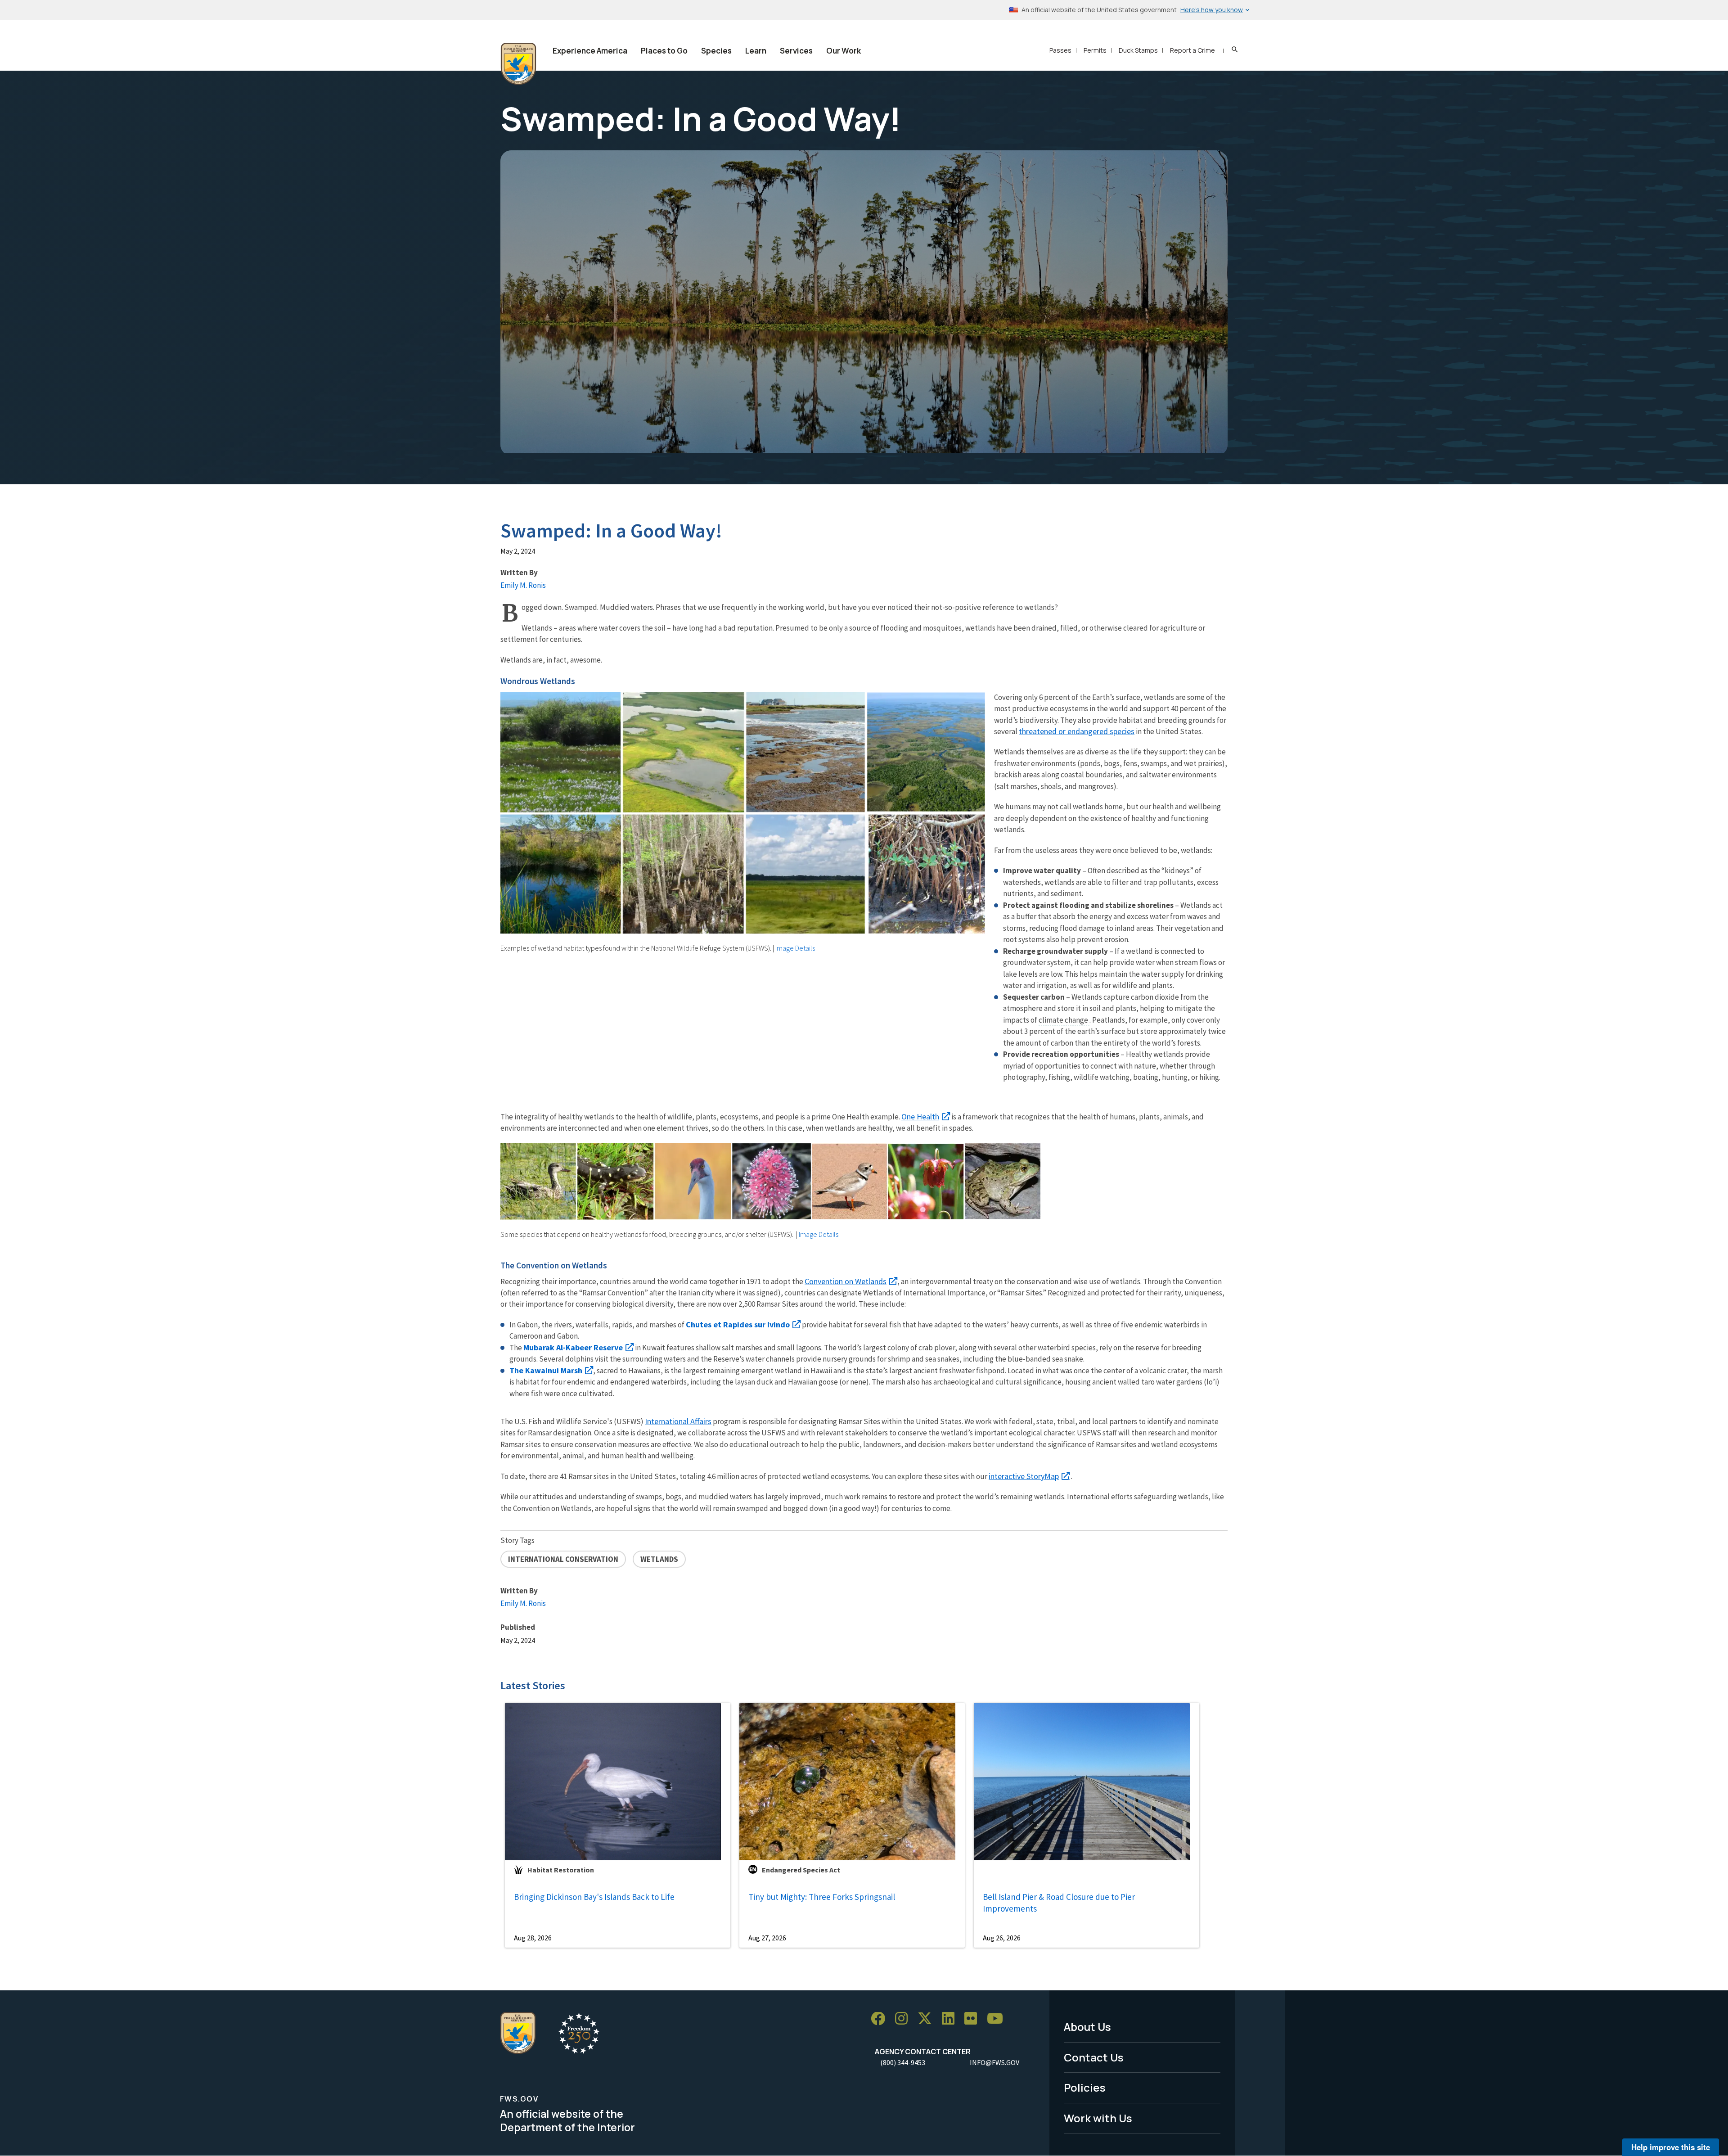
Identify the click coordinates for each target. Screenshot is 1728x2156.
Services (796, 51)
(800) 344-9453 (903, 2062)
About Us (1087, 2027)
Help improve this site (1671, 2147)
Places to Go (664, 51)
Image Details (795, 948)
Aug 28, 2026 (533, 1938)
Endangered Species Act (801, 1870)
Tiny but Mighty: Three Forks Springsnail (822, 1897)
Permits (1095, 50)
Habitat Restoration (561, 1870)
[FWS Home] (518, 64)
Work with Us (1098, 2118)
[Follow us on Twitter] (928, 2019)
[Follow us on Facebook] (881, 2019)
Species (716, 51)
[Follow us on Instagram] (904, 2019)
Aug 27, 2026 (767, 1938)
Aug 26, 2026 (1002, 1938)
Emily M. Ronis (523, 585)
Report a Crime (1192, 50)
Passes (1060, 50)
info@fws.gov (994, 2062)
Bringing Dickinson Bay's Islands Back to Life (594, 1897)
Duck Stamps (1138, 50)
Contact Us (1094, 2057)
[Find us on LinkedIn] (951, 2019)
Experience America (590, 51)
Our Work (844, 51)
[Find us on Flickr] (974, 2019)
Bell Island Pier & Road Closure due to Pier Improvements (1059, 1903)
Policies (1085, 2087)
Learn (756, 51)
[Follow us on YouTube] (998, 2019)
